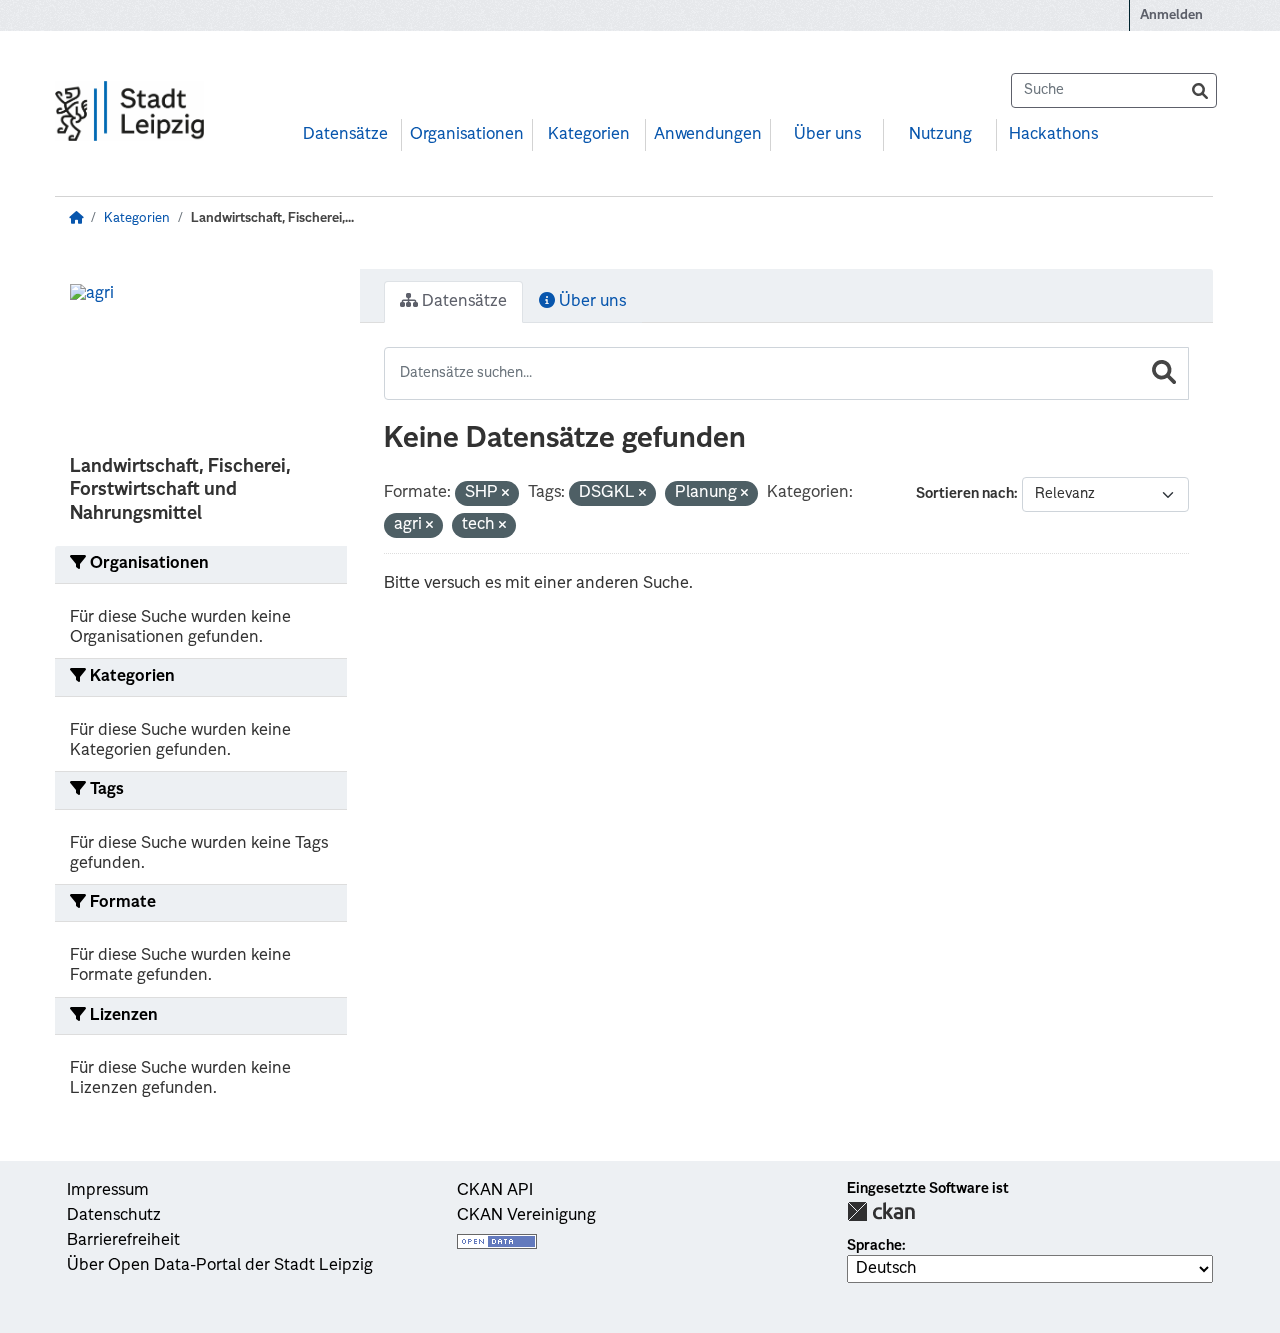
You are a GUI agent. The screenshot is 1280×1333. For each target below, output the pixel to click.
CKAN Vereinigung (526, 1216)
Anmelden (1171, 15)
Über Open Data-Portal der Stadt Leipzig (220, 1266)
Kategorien (589, 135)
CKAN (881, 1211)
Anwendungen (708, 135)
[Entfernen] (505, 494)
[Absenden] (1200, 90)
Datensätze (345, 135)
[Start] (76, 218)
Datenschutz (114, 1216)
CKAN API (495, 1191)
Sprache (874, 1246)
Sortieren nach (965, 494)
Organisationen (467, 135)
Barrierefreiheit (123, 1241)
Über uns (827, 135)
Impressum (108, 1191)
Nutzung (940, 135)
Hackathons (1053, 135)
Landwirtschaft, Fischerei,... (272, 218)
